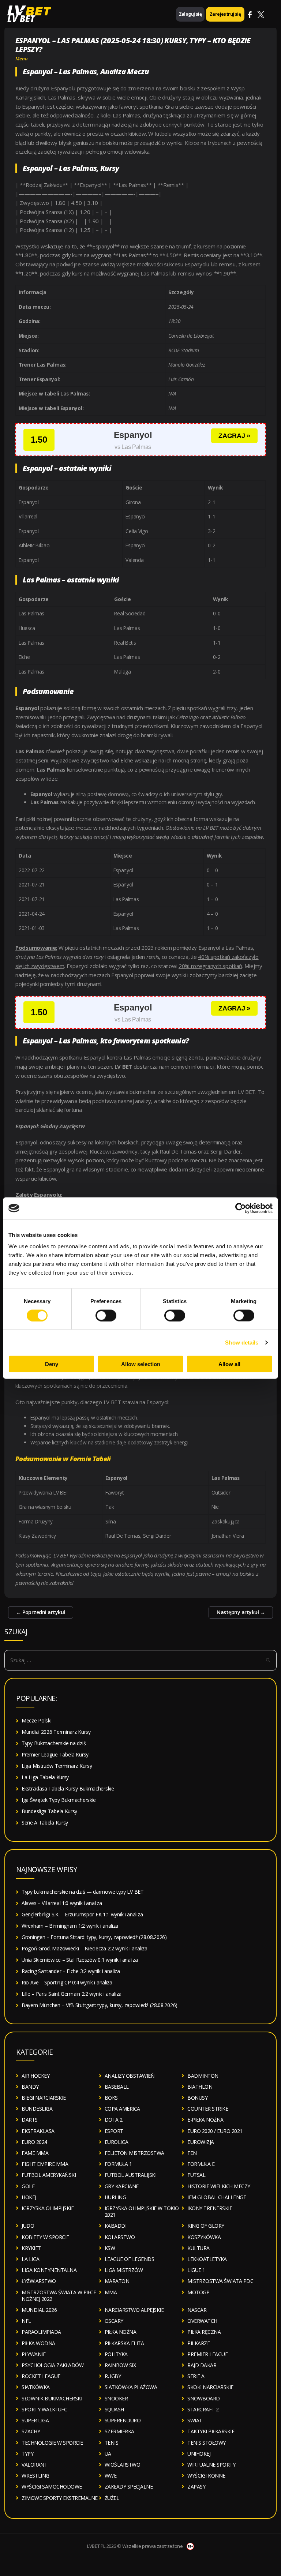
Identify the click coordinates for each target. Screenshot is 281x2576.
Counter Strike (208, 2109)
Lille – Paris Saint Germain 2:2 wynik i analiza (72, 1994)
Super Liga (35, 2420)
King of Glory (206, 2226)
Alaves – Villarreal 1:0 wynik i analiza (62, 1903)
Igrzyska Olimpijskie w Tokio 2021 (142, 2211)
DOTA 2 (114, 2120)
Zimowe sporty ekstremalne (60, 2498)
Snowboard (204, 2398)
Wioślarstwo (123, 2465)
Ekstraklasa (38, 2131)
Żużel (112, 2498)
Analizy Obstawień (130, 2076)
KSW (110, 2248)
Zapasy (196, 2487)
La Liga (31, 2259)
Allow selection (141, 1364)
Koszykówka (204, 2237)
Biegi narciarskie (44, 2098)
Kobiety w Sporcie (45, 2237)
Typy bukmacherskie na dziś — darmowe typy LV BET (83, 1892)
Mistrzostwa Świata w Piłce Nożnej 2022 (59, 2296)
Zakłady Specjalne (129, 2487)
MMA (111, 2292)
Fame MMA (35, 2153)
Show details (242, 1342)
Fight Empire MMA (45, 2164)
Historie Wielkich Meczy (219, 2186)
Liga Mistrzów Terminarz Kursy (57, 1766)
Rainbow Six (120, 2365)
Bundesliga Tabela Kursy (49, 1811)
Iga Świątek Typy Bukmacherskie (59, 1800)
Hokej (29, 2197)
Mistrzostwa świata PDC (220, 2281)
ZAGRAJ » (234, 436)
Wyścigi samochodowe (52, 2487)
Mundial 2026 (39, 2310)
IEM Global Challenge (217, 2197)
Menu (22, 59)
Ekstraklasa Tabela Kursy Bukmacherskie (68, 1788)
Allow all (229, 1364)
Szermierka (119, 2431)
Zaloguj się (190, 14)
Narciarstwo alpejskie (134, 2310)
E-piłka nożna (205, 2120)
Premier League (207, 2354)
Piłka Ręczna (204, 2332)
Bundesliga (37, 2109)
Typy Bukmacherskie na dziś (54, 1743)
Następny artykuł (241, 1612)
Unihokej (199, 2454)
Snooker (116, 2398)
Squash (114, 2409)
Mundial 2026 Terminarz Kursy (56, 1732)
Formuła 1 (118, 2164)
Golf (28, 2186)
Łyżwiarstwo (39, 2281)
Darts (30, 2120)
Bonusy (197, 2098)
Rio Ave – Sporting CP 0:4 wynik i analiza (67, 1982)
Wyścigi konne (206, 2476)
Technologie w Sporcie (52, 2443)
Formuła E (201, 2164)
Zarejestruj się (225, 14)
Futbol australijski (131, 2175)
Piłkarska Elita (124, 2343)
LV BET (21, 18)
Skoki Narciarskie (210, 2387)
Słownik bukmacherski (52, 2398)
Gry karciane (122, 2186)
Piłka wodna (38, 2343)
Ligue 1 (196, 2270)
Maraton (117, 2281)
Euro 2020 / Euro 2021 (215, 2131)
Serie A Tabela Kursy (45, 1823)
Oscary (114, 2321)
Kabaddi (116, 2226)
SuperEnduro (123, 2420)
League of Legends (130, 2259)
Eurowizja (201, 2142)
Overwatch (202, 2321)
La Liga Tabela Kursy (45, 1777)
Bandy (30, 2087)
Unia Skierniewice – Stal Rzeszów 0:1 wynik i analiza (80, 1960)
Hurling (115, 2197)
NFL (26, 2321)
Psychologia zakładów (53, 2365)
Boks (111, 2098)
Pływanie (33, 2354)
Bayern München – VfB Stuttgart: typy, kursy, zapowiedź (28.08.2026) (100, 2005)
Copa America (122, 2109)
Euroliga (117, 2142)
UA (108, 2454)
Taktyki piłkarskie (211, 2431)
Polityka (116, 2354)
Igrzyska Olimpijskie (48, 2208)
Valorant (34, 2465)
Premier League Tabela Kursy (55, 1754)
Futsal (196, 2175)
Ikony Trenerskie (210, 2208)
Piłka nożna (121, 2332)
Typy (27, 2454)
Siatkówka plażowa (131, 2387)
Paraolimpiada (41, 2332)
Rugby (113, 2376)
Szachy (31, 2431)
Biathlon (200, 2087)
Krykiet (31, 2248)
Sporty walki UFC (44, 2409)
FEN (192, 2153)
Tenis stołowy (207, 2443)
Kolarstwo (120, 2237)
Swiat (195, 2420)
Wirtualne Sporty (211, 2465)
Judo (28, 2226)
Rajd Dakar (202, 2365)
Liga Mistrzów (124, 2270)
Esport (114, 2131)
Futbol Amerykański (49, 2175)
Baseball (117, 2087)
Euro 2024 (34, 2142)
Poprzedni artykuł (41, 1612)
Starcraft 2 (203, 2409)
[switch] (106, 1315)
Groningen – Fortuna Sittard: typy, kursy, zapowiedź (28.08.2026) (94, 1937)
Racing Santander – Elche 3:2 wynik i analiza (71, 1971)
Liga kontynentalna (49, 2270)
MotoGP (198, 2292)
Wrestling (35, 2476)
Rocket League (41, 2376)
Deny (52, 1364)
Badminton (203, 2076)
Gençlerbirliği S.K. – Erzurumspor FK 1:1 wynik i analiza (82, 1914)
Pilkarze (198, 2343)
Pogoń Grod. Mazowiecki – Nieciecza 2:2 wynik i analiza (85, 1948)
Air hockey (35, 2076)
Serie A (196, 2376)
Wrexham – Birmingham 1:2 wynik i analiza (70, 1926)
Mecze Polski (36, 1720)
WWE (111, 2476)
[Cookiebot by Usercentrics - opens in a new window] (241, 1208)
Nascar (197, 2310)
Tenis (112, 2443)
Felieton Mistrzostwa (134, 2153)
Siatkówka (36, 2387)
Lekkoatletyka (207, 2259)
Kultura (198, 2248)
